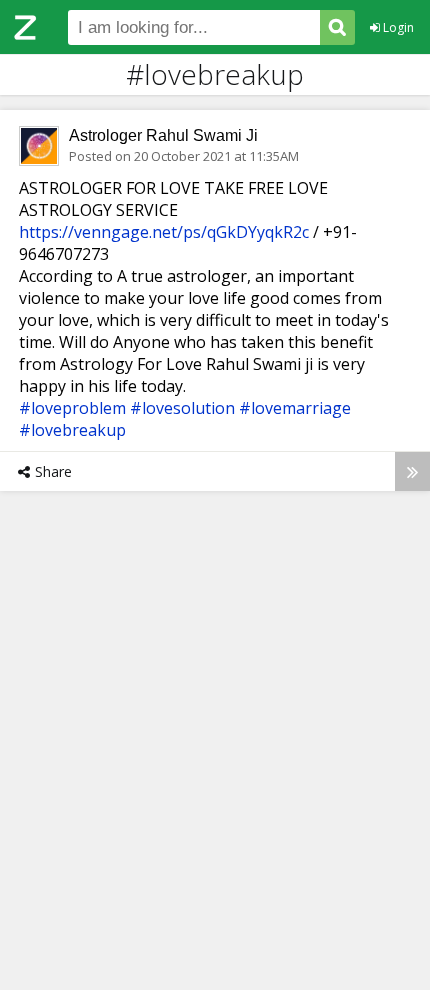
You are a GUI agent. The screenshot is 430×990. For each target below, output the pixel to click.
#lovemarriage (295, 408)
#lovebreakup (72, 430)
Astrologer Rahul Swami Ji (163, 135)
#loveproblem (72, 408)
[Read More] (412, 471)
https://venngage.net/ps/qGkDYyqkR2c (164, 232)
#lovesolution (182, 408)
